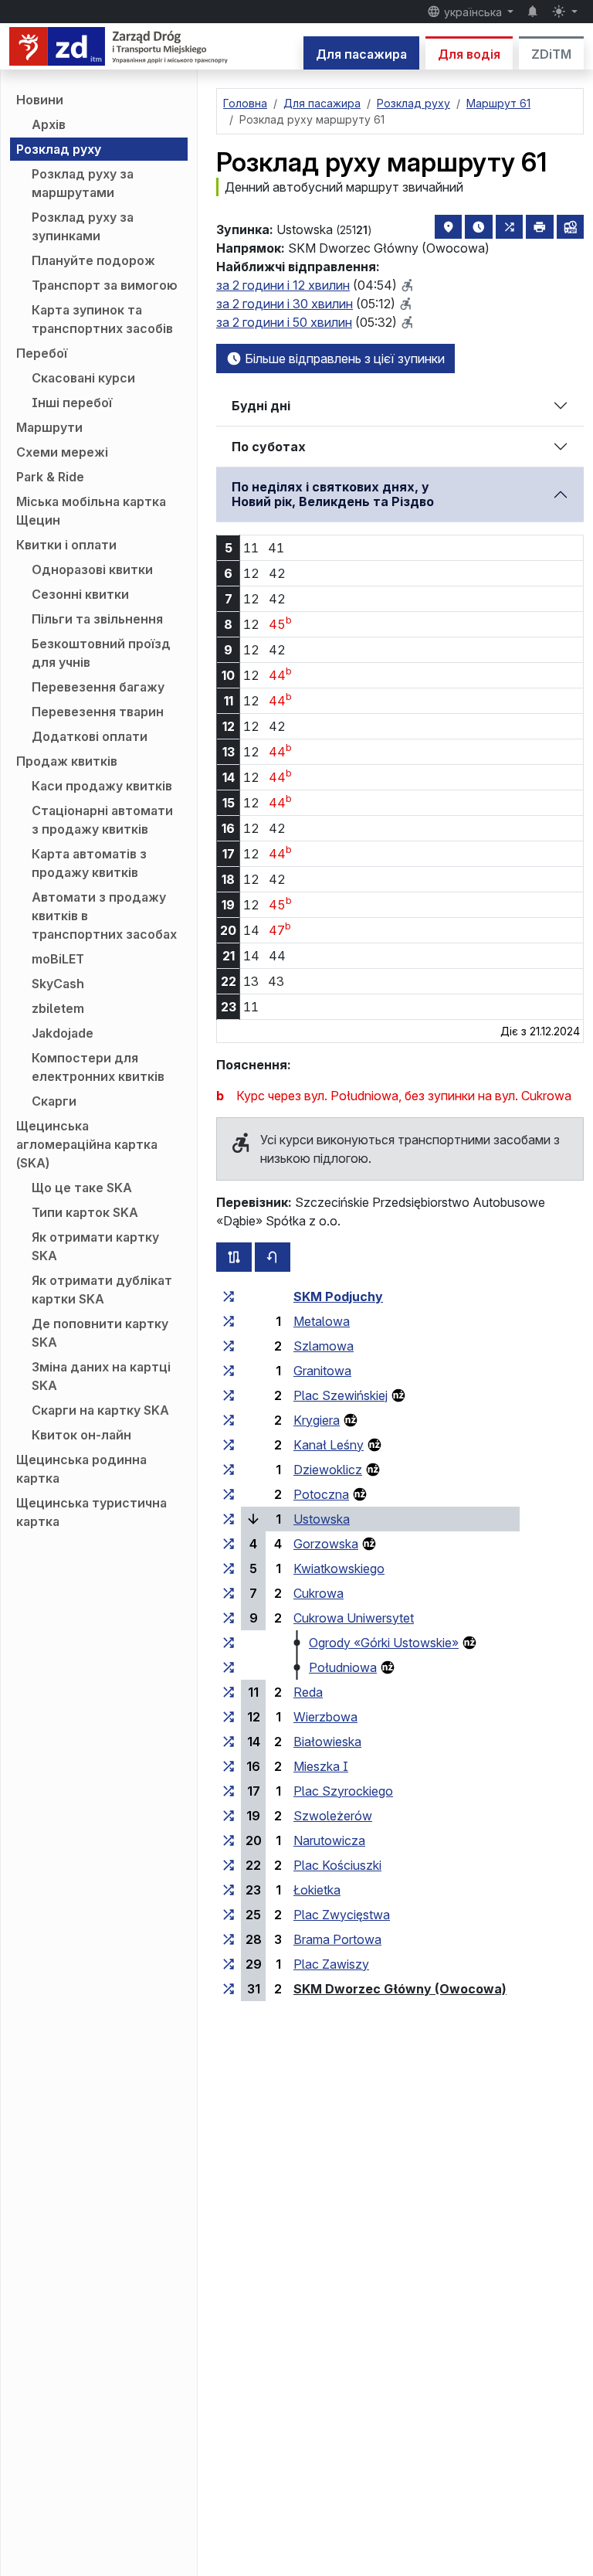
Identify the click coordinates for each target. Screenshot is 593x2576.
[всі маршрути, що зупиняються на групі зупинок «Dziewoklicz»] (229, 1470)
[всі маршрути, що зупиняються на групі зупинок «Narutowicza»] (229, 1840)
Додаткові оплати (90, 736)
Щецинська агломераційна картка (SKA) (87, 1144)
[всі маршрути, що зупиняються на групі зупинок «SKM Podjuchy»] (229, 1296)
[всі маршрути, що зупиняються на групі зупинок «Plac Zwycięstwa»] (229, 1915)
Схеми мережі (62, 452)
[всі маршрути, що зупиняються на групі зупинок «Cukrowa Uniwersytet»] (229, 1618)
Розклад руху (59, 149)
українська (473, 12)
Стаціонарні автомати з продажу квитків (102, 820)
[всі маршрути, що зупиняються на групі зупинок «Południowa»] (229, 1667)
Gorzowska (326, 1544)
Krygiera (317, 1420)
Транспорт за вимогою (105, 285)
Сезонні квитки (80, 594)
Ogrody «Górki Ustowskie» (384, 1643)
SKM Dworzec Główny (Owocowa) (400, 1989)
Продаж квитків (67, 761)
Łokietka (317, 1890)
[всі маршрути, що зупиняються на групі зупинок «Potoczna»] (229, 1494)
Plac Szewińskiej (341, 1395)
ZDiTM (551, 54)
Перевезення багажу (98, 687)
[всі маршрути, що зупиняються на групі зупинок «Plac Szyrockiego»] (229, 1791)
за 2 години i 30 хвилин (285, 304)
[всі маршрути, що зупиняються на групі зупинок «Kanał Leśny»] (229, 1445)
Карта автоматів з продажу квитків (89, 863)
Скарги (54, 1101)
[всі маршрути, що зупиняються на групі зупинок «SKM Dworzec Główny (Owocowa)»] (229, 1989)
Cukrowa (319, 1593)
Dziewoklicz (328, 1470)
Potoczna (321, 1494)
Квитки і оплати (66, 545)
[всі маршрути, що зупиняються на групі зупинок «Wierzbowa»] (229, 1717)
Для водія (469, 54)
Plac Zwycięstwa (342, 1915)
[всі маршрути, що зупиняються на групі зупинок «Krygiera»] (229, 1420)
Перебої (42, 353)
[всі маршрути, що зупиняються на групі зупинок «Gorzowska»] (229, 1544)
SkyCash (58, 984)
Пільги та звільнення (97, 619)
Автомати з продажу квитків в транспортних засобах (104, 916)
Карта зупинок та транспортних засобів (102, 319)
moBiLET (58, 959)
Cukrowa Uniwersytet (354, 1618)
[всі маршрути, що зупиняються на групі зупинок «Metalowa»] (229, 1321)
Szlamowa (324, 1346)
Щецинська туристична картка (91, 1512)
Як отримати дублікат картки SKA (102, 1290)
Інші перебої (72, 403)
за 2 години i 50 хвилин (284, 322)
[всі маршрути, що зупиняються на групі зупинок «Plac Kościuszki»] (229, 1865)
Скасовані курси (83, 378)
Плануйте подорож (93, 260)
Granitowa (322, 1371)
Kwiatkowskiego (339, 1568)
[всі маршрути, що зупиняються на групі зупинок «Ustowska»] (229, 1519)
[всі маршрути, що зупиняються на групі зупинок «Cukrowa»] (229, 1593)
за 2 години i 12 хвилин (283, 285)
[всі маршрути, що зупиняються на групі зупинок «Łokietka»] (229, 1890)
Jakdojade (63, 1033)
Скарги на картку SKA (100, 1410)
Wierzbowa (325, 1717)
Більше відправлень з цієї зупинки (343, 359)
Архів (49, 124)
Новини (40, 100)
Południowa (343, 1667)
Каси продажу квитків (102, 786)
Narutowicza (329, 1840)
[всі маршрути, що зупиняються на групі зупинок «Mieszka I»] (229, 1766)
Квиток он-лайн (81, 1435)
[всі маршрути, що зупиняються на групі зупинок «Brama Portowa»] (229, 1939)
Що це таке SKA (82, 1188)
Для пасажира (361, 54)
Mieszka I (321, 1766)
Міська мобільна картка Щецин (91, 511)
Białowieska (327, 1742)
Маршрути (49, 427)
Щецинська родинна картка (81, 1469)
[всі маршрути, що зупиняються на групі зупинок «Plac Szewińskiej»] (229, 1395)
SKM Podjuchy (338, 1296)
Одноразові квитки (92, 569)
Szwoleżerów (333, 1816)
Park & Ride (50, 477)
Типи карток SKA (85, 1212)
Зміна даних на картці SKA (101, 1376)
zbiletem (58, 1008)
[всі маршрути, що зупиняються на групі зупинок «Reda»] (229, 1692)
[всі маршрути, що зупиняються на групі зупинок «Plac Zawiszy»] (229, 1964)
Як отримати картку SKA (95, 1246)
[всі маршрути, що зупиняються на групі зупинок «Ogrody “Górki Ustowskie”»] (229, 1643)
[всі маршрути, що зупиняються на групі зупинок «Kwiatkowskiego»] (229, 1568)
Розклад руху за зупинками (83, 226)
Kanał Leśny (329, 1445)
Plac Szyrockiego (343, 1791)
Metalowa (322, 1321)
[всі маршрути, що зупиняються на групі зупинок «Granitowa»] (229, 1371)
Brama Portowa (337, 1939)
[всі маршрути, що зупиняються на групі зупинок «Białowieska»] (229, 1742)
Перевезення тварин (98, 712)
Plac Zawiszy (331, 1964)
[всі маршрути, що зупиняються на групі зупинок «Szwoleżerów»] (229, 1816)
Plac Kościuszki (337, 1865)
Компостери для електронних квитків (98, 1067)
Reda (308, 1692)
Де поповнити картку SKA (100, 1333)
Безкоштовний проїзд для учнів (101, 653)
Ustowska (322, 1519)
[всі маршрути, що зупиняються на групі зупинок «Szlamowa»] (229, 1346)
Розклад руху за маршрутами (83, 183)
